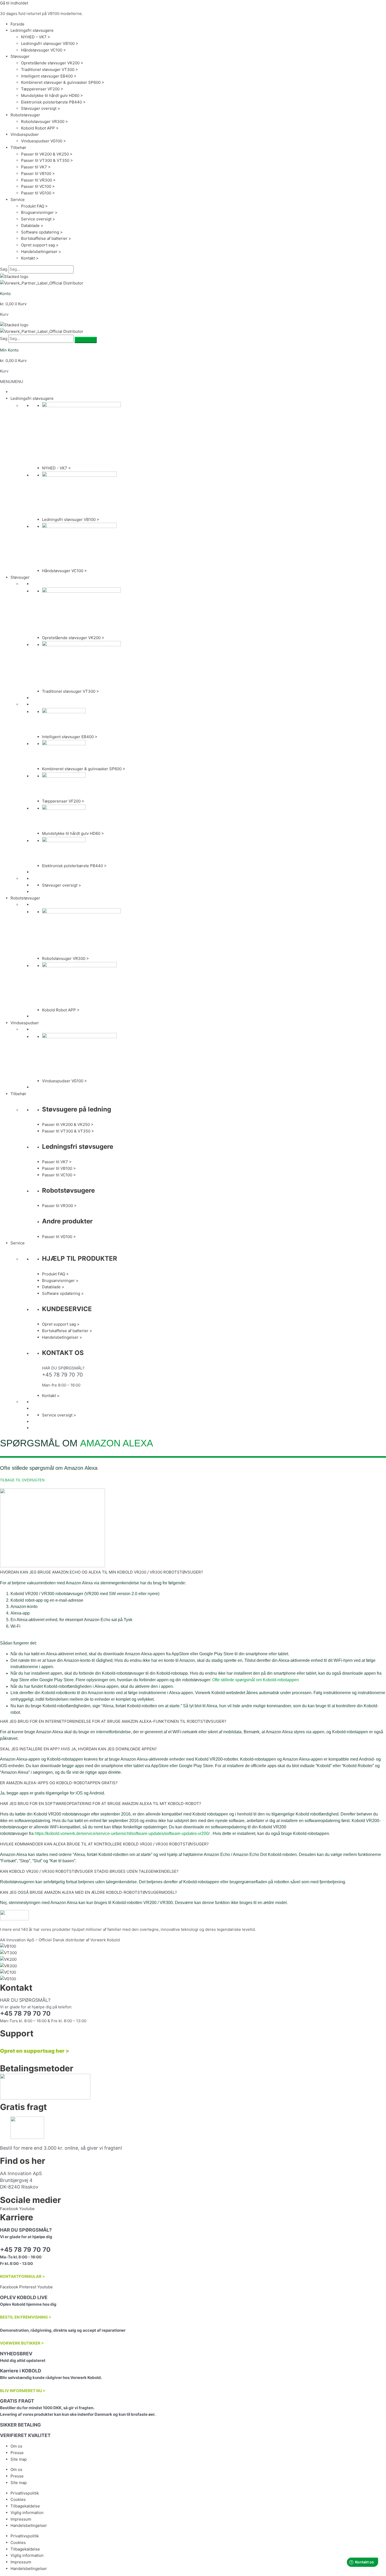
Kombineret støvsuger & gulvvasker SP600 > (63, 82)
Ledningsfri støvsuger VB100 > (50, 43)
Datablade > (32, 226)
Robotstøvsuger (25, 115)
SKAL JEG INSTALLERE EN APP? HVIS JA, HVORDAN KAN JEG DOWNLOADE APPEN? (78, 1749)
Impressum (21, 2519)
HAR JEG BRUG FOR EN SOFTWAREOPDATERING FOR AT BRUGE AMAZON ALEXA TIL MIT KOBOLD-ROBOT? (101, 1804)
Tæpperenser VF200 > (42, 89)
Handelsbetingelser (29, 2525)
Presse (17, 2453)
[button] (12, 382)
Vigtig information (27, 2513)
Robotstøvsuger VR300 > (45, 121)
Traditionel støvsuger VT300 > (49, 69)
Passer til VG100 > (38, 193)
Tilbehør (18, 148)
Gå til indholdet (14, 3)
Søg (4, 269)
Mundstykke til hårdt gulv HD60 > (52, 95)
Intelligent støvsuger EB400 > (49, 76)
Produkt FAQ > (34, 206)
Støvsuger (20, 56)
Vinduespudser (25, 134)
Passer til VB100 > (38, 174)
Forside (17, 24)
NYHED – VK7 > (36, 37)
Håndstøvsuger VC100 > (43, 50)
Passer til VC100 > (38, 186)
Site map (19, 2459)
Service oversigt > (38, 219)
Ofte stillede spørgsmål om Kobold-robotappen (255, 1680)
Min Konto (9, 350)
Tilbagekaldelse (25, 2506)
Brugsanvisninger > (39, 212)
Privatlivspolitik (25, 2493)
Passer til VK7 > (36, 167)
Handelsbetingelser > (41, 252)
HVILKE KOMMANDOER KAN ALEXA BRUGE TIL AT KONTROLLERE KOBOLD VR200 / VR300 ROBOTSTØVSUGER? (104, 1844)
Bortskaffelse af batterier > (46, 238)
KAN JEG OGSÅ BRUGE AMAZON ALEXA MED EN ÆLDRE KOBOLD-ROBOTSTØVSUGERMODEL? (88, 1892)
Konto (5, 294)
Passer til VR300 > (38, 180)
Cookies (18, 2499)
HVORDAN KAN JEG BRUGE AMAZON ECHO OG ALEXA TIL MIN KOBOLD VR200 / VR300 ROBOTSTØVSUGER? (101, 1572)
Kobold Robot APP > (40, 128)
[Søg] (86, 340)
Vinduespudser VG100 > (43, 141)
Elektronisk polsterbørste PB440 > (53, 102)
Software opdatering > (42, 232)
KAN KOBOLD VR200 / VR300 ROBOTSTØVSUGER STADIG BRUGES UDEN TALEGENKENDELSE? (89, 1871)
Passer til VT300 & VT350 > (47, 160)
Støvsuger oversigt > (41, 108)
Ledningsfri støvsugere (32, 30)
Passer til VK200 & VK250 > (47, 154)
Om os (16, 2446)
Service (18, 200)
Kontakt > (30, 258)
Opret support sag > (40, 245)
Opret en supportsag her (32, 2051)
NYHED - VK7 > (56, 468)
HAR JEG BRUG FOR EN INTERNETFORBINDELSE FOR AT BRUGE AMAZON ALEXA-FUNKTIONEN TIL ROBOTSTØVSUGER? (113, 1721)
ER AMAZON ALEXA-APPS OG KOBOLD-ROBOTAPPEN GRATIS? (59, 1783)
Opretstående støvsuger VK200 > (52, 63)
